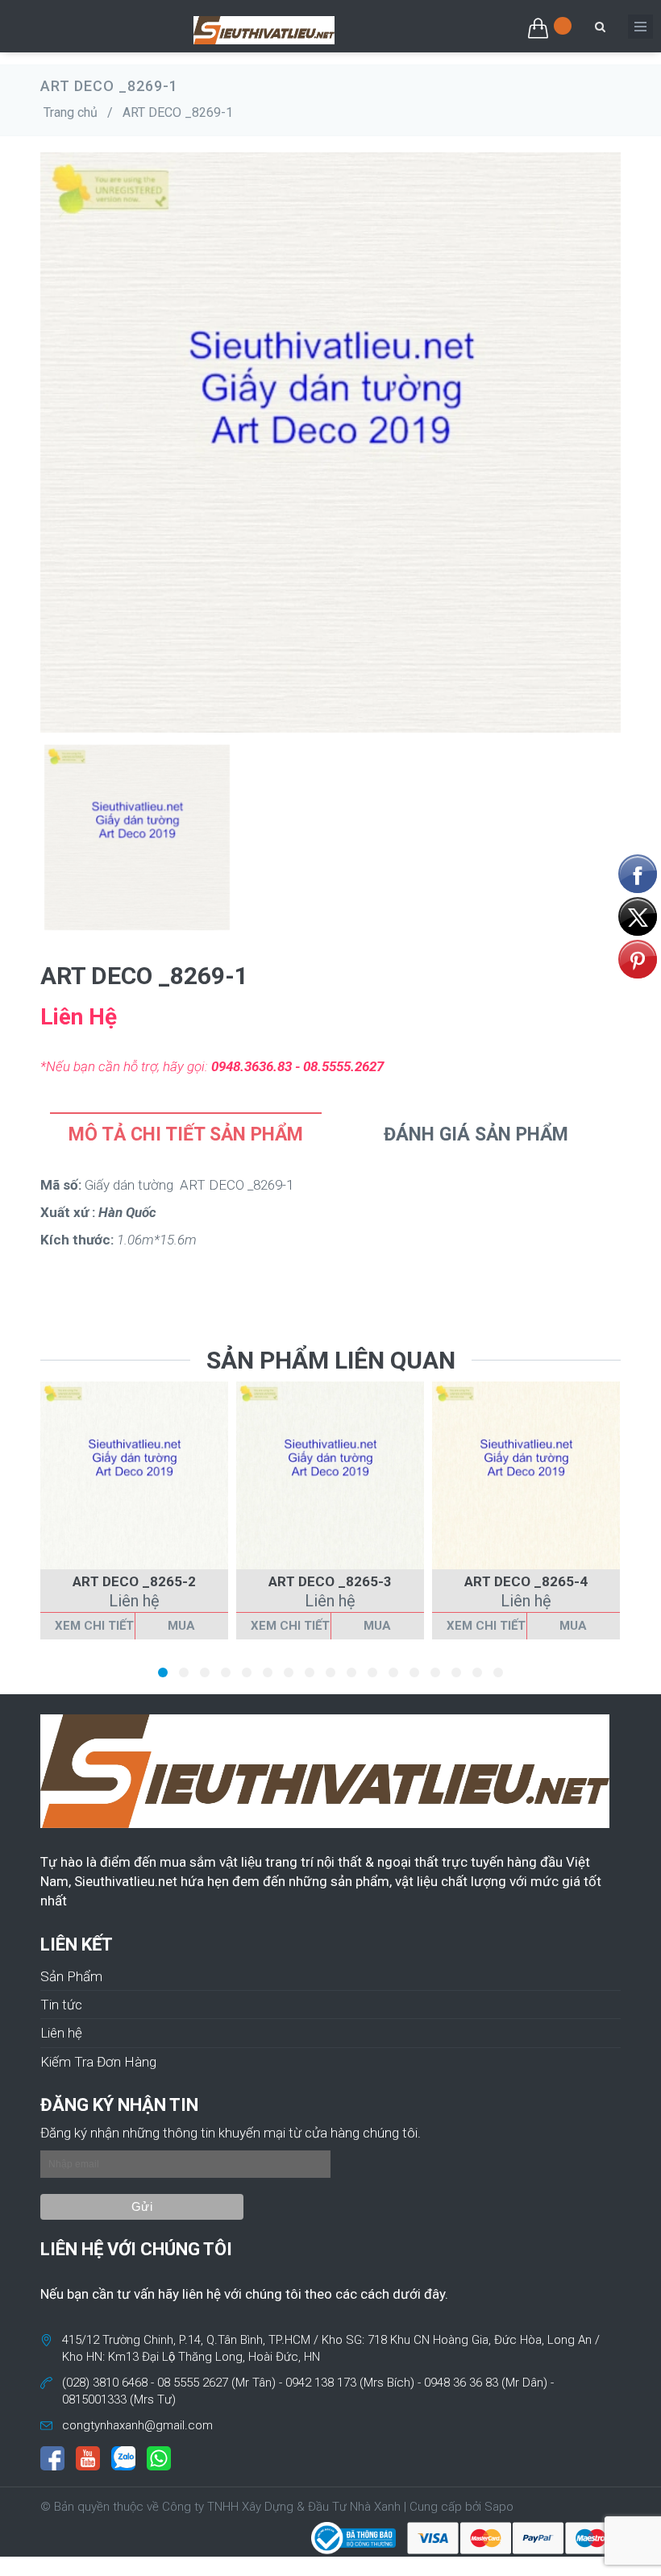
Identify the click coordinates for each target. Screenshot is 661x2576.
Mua (181, 1626)
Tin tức (61, 2005)
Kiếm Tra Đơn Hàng (98, 2062)
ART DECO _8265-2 (134, 1581)
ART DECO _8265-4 (526, 1581)
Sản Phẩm (71, 1976)
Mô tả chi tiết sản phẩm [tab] (186, 1134)
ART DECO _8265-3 (330, 1581)
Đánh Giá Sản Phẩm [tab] (476, 1134)
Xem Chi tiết (94, 1626)
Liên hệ (61, 2033)
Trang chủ (71, 112)
